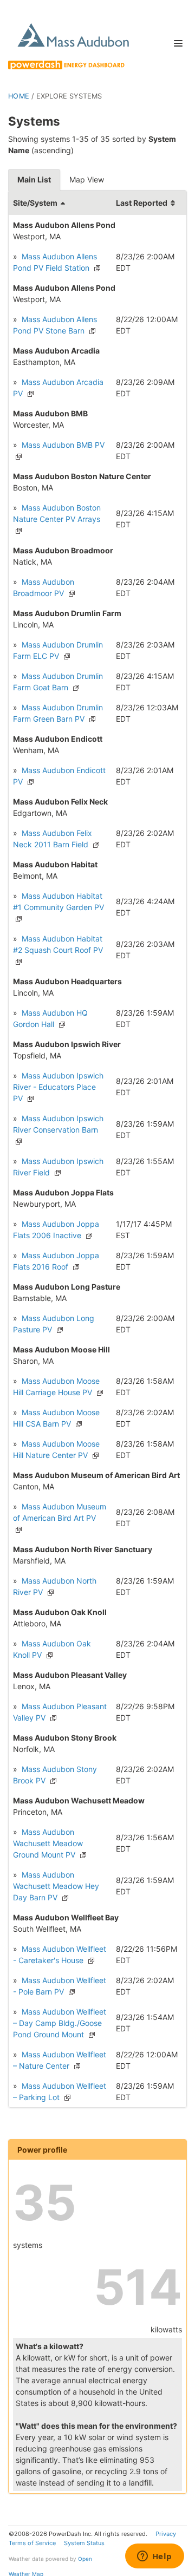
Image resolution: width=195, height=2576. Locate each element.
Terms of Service (32, 2543)
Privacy (166, 2534)
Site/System (35, 203)
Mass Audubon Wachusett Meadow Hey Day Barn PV (56, 1886)
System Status (84, 2543)
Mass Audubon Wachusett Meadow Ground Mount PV (48, 1843)
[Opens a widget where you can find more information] (154, 2557)
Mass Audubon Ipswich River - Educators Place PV (58, 1087)
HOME (19, 96)
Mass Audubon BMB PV (62, 445)
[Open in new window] (96, 268)
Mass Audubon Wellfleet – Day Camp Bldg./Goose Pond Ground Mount (60, 2023)
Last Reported (142, 203)
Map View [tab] (87, 179)
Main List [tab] (34, 179)
